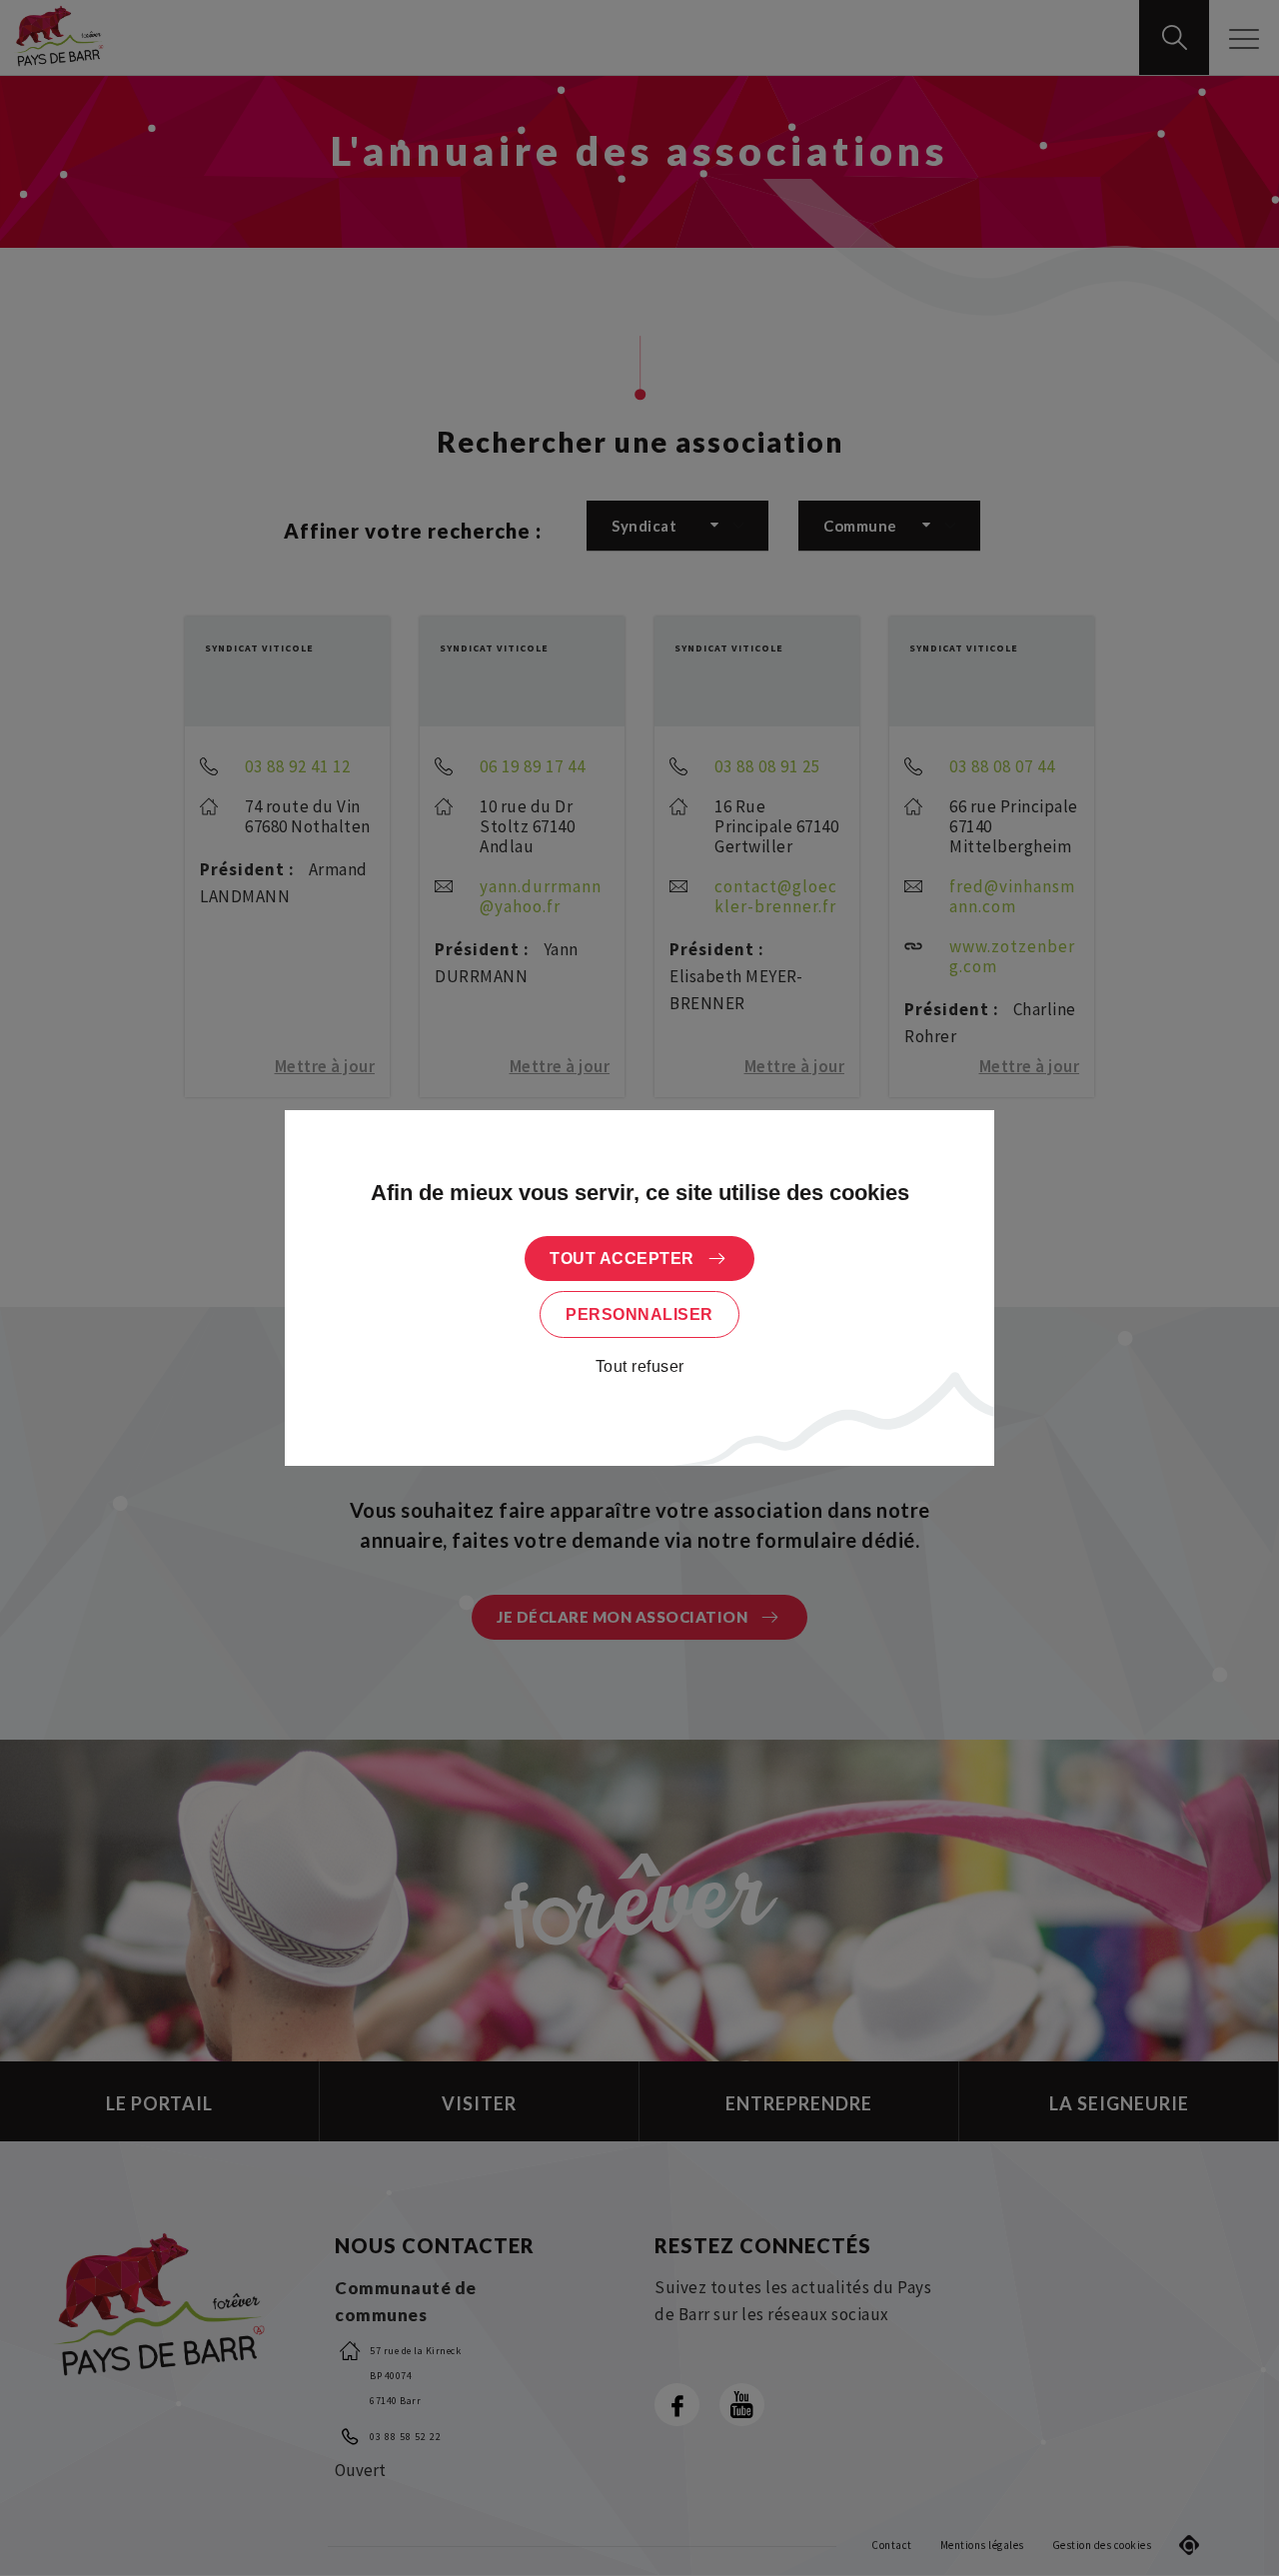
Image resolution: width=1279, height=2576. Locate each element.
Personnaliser (639, 1314)
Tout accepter (622, 1259)
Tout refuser (640, 1366)
